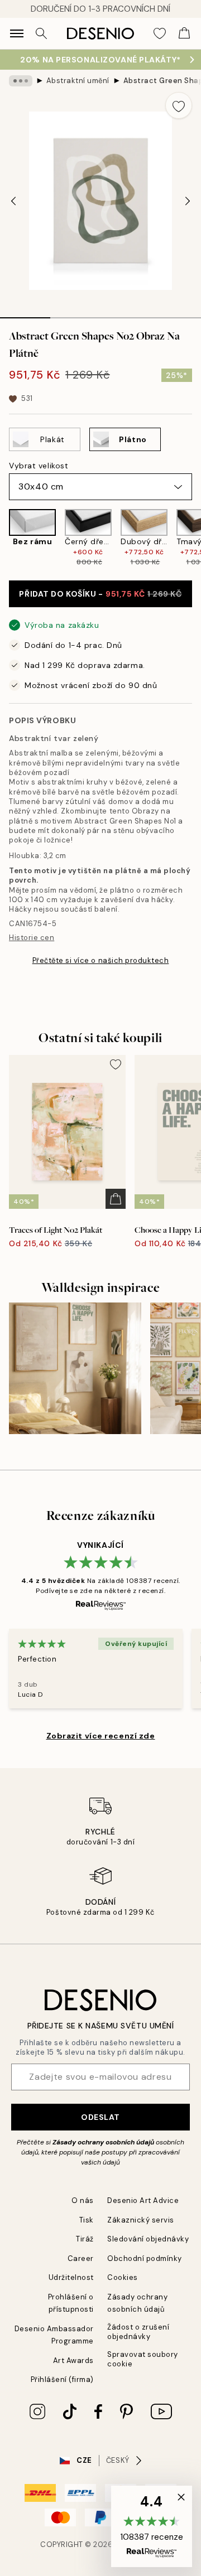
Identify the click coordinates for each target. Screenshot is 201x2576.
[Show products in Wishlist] (160, 33)
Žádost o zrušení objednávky (138, 2332)
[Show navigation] (17, 33)
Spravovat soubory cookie (143, 2359)
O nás (83, 2200)
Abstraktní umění (78, 81)
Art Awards (73, 2360)
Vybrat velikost (39, 466)
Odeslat (100, 2117)
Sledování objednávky (148, 2239)
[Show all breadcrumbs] (21, 81)
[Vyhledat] (41, 33)
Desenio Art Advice (143, 2200)
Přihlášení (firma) (62, 2379)
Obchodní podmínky (145, 2258)
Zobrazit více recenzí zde (101, 1736)
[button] (152, 2526)
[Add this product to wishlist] (179, 105)
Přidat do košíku (100, 594)
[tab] (25, 314)
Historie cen (32, 938)
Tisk (87, 2220)
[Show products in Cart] (184, 33)
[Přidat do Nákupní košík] (116, 1199)
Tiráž (85, 2239)
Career (81, 2258)
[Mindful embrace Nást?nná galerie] (75, 1369)
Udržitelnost (71, 2277)
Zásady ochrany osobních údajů (103, 2142)
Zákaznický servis (141, 2220)
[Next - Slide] (188, 201)
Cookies (123, 2277)
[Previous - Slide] (13, 201)
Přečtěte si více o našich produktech (101, 960)
